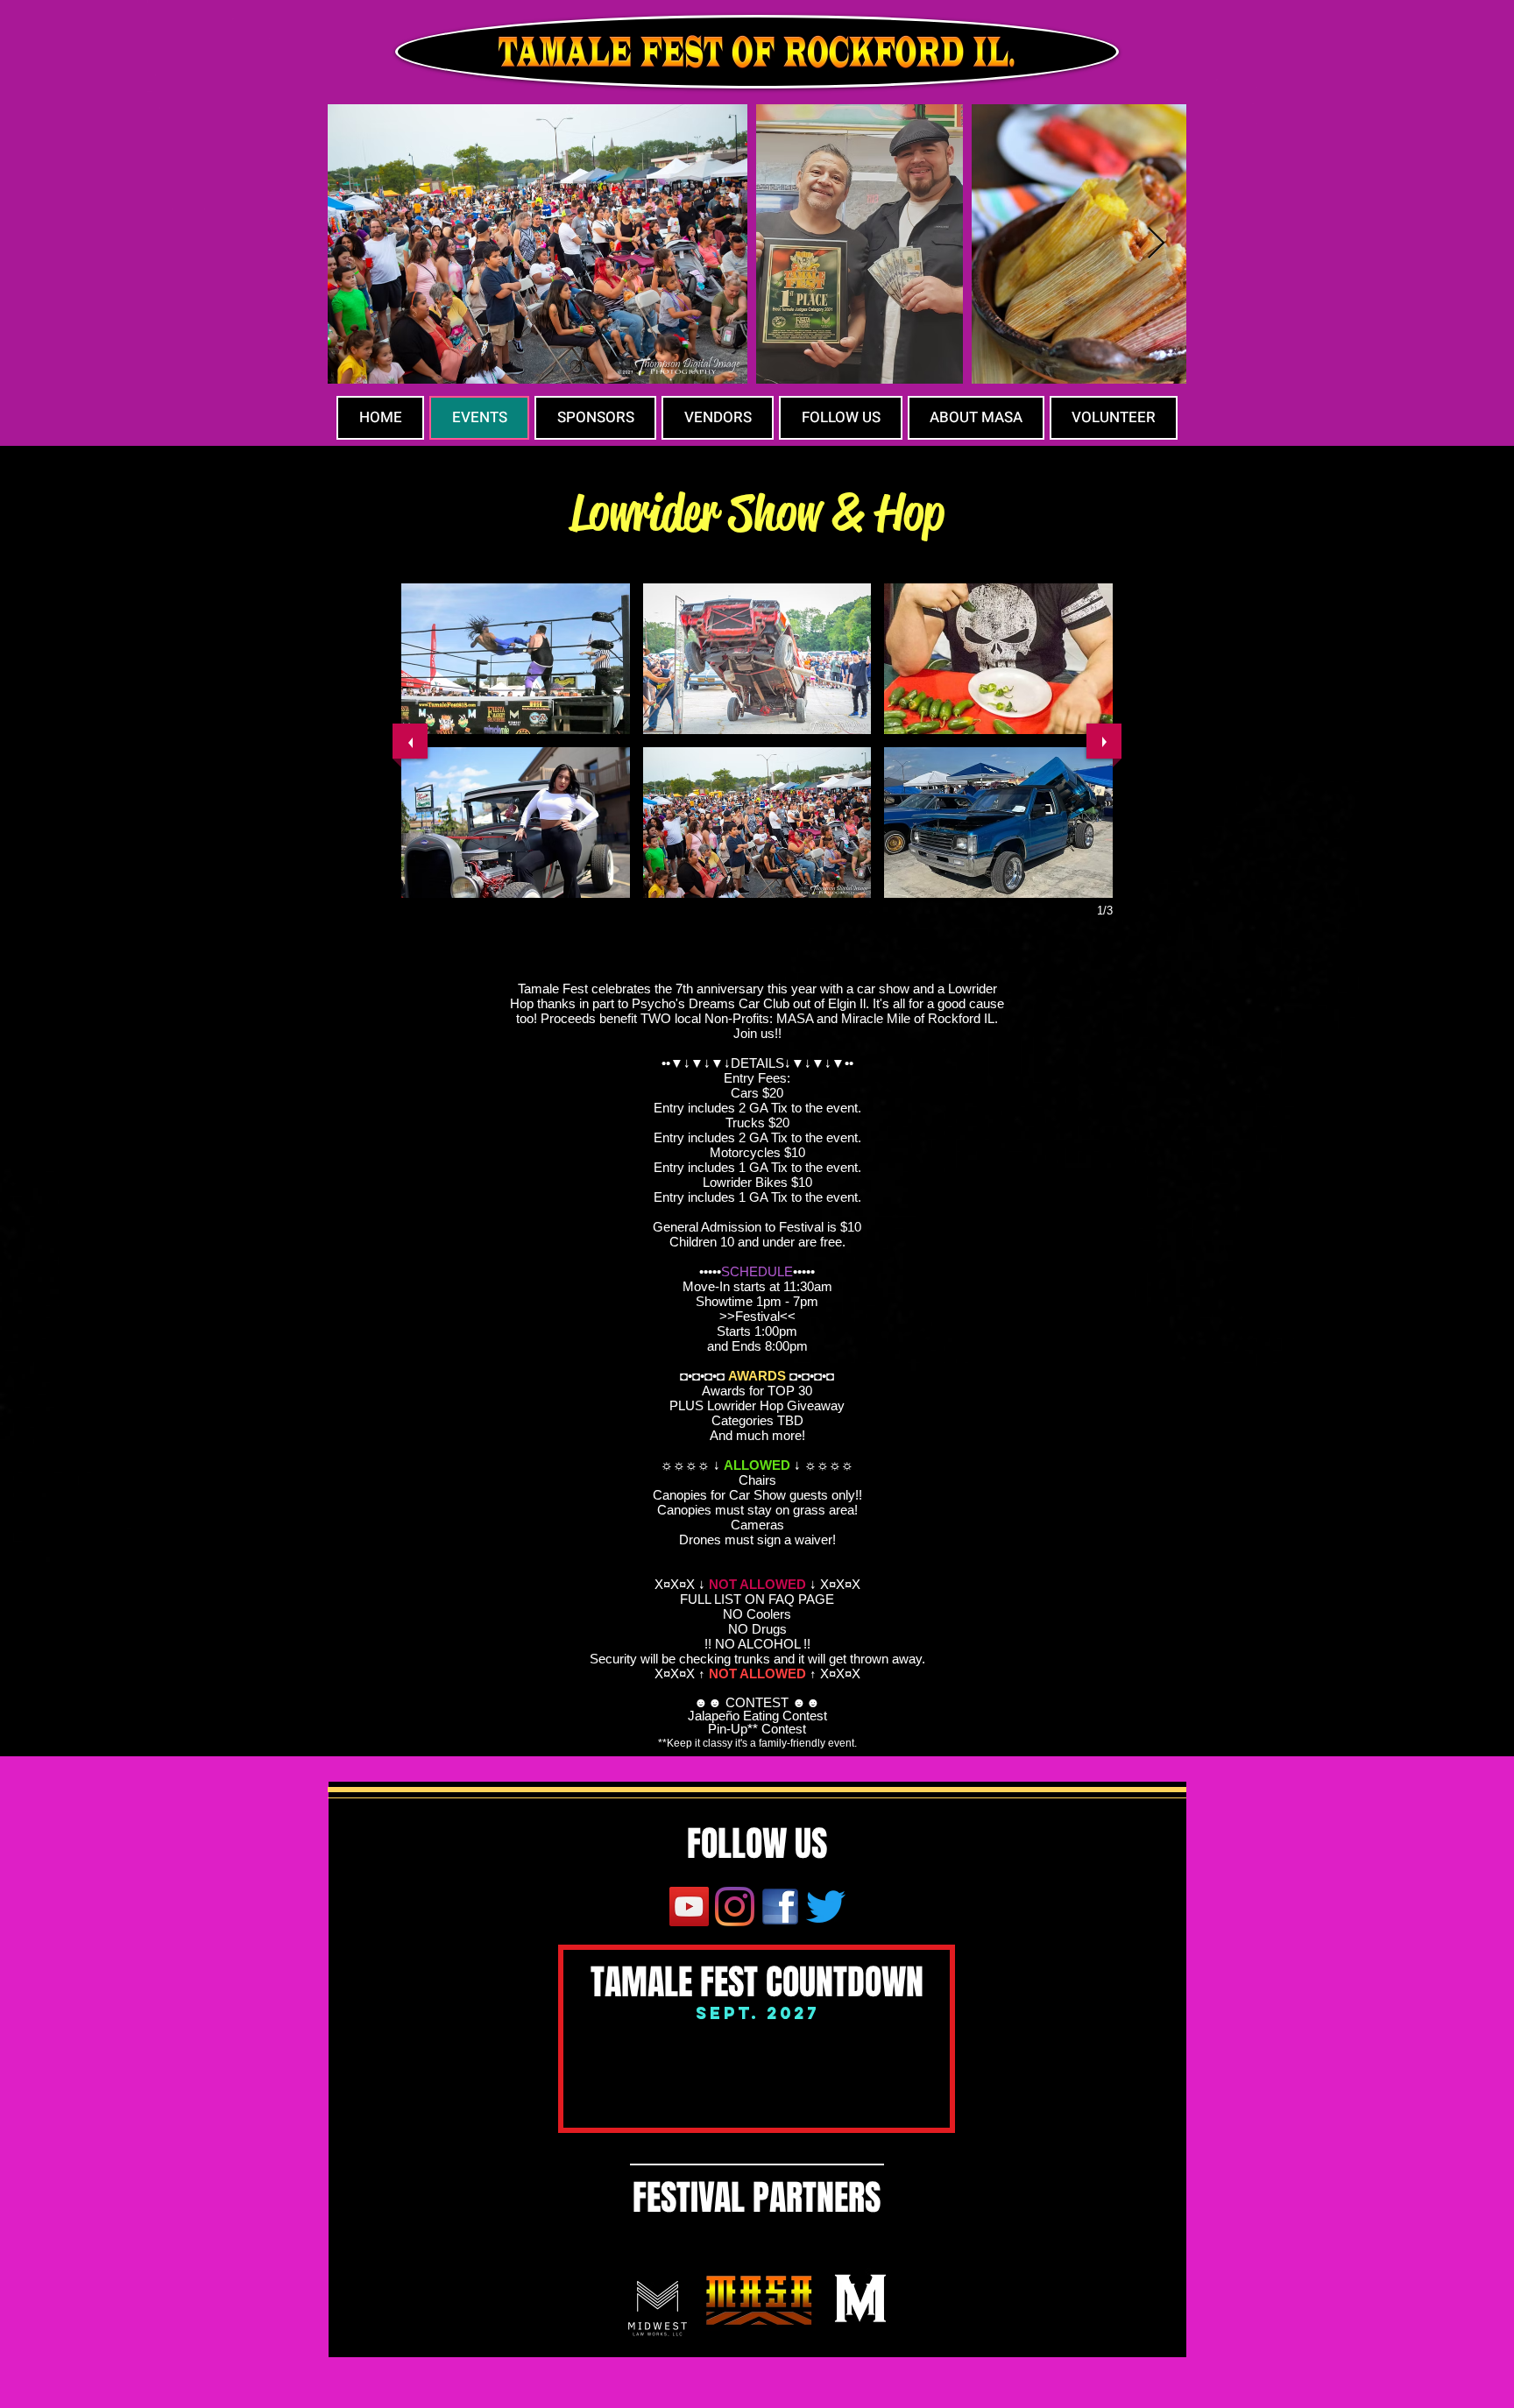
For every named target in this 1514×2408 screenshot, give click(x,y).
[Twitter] (826, 1907)
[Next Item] (1156, 244)
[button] (516, 659)
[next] (1104, 741)
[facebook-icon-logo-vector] (780, 1907)
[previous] (410, 741)
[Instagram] (735, 1907)
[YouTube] (689, 1907)
